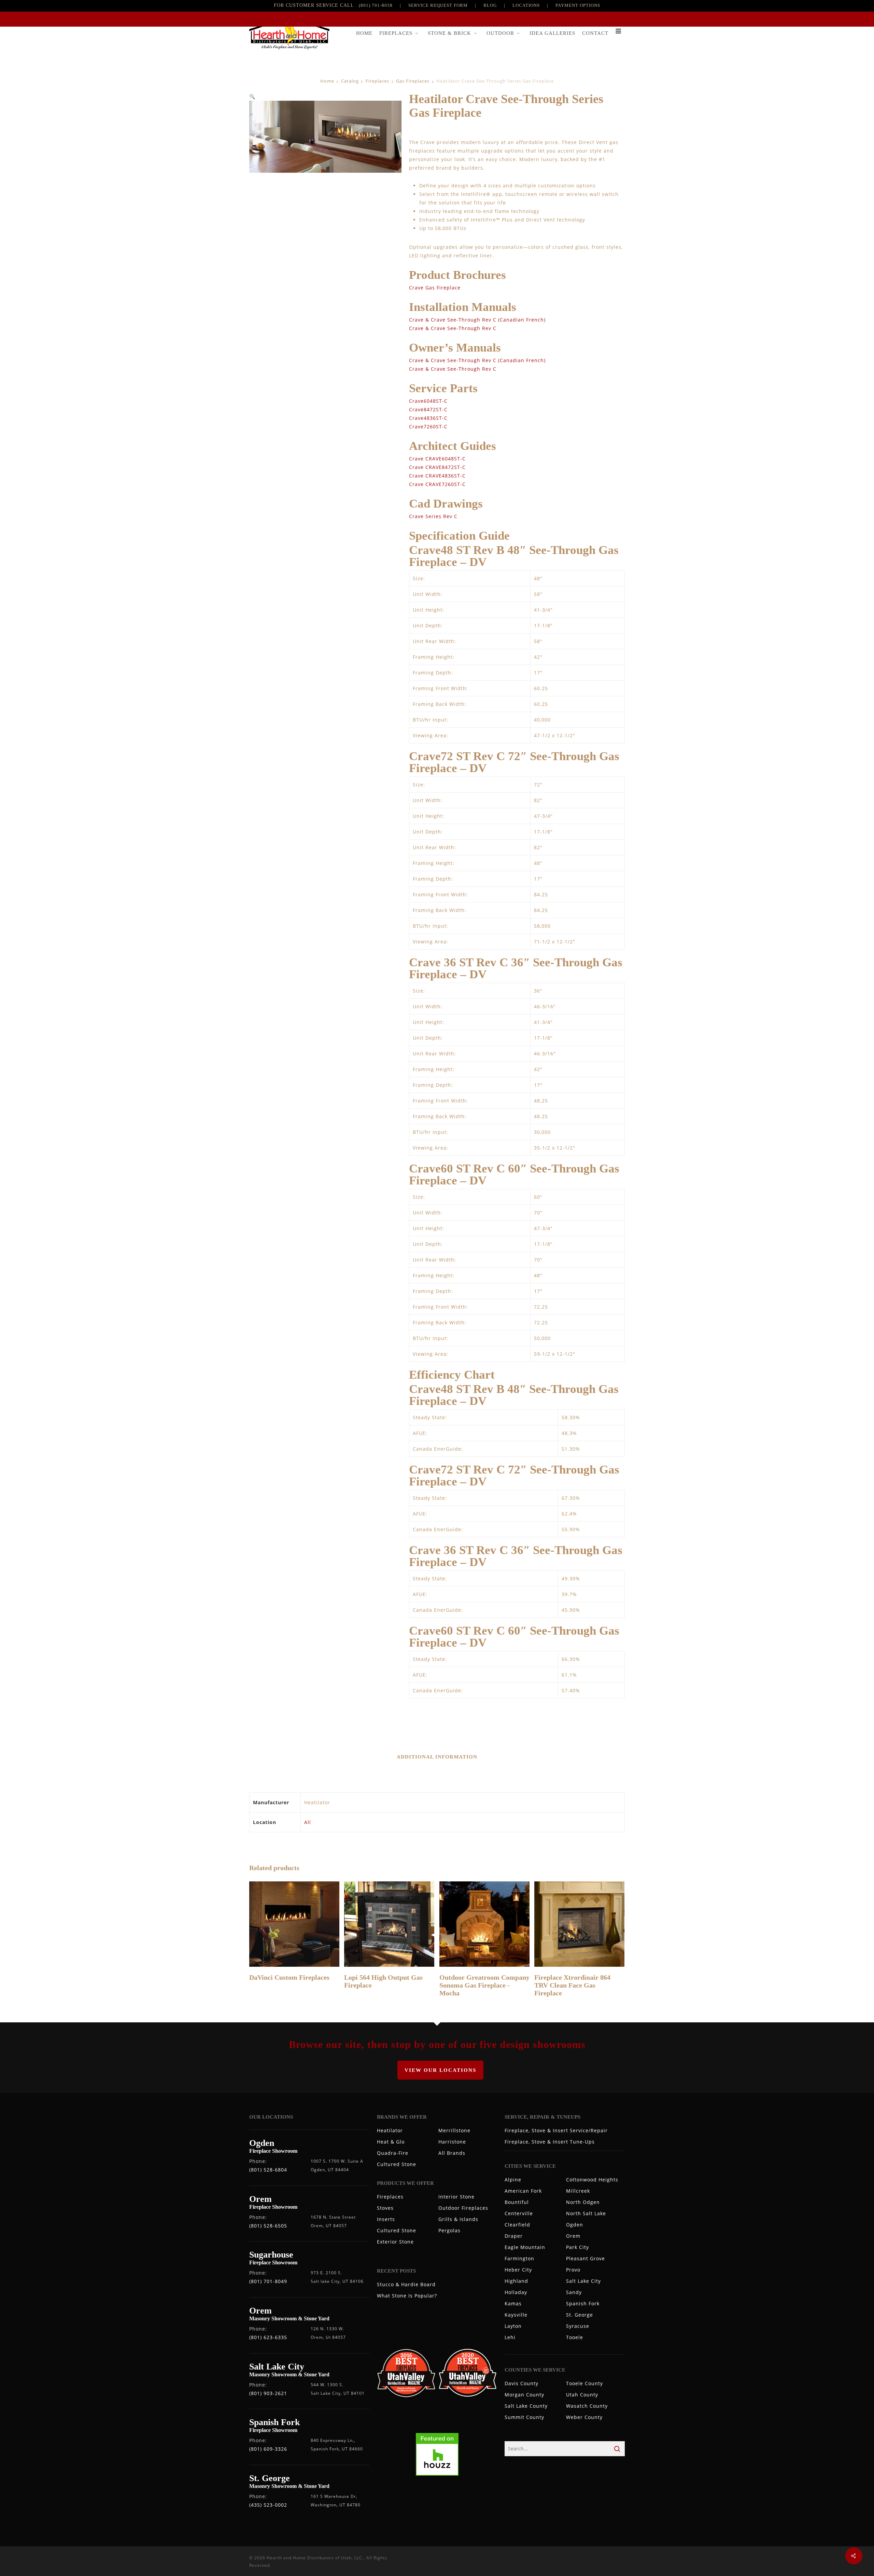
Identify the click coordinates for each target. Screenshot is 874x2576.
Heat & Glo (391, 2142)
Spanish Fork (583, 2303)
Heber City (518, 2270)
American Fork (523, 2191)
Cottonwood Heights (592, 2180)
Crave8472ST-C (428, 409)
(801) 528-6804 (268, 2170)
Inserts (386, 2219)
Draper (514, 2236)
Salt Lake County (526, 2406)
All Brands (452, 2153)
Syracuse (578, 2326)
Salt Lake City (583, 2281)
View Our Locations (440, 2070)
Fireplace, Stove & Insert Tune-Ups (550, 2142)
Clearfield (517, 2225)
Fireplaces (377, 81)
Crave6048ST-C (428, 401)
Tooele (575, 2337)
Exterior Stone (395, 2242)
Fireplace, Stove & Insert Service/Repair (556, 2130)
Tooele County (584, 2383)
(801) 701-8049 (268, 2281)
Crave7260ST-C (428, 426)
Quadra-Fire (393, 2153)
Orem (573, 2236)
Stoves (385, 2208)
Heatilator (390, 2130)
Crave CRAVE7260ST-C (437, 484)
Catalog (350, 81)
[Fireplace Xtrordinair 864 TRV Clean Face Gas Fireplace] (579, 1924)
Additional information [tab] (437, 1757)
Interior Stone (456, 2197)
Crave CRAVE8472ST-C (437, 467)
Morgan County (524, 2395)
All (308, 1822)
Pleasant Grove (586, 2258)
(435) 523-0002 (268, 2505)
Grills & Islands (458, 2219)
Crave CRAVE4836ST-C (437, 476)
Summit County (524, 2417)
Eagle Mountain (525, 2247)
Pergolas (449, 2230)
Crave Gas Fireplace (435, 288)
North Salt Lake (586, 2213)
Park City (577, 2247)
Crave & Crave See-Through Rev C (453, 328)
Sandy (574, 2292)
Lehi (510, 2337)
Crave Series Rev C (433, 516)
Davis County (521, 2383)
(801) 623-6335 (268, 2337)
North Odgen (583, 2202)
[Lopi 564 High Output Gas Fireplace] (389, 1924)
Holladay (516, 2292)
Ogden (575, 2225)
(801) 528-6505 (268, 2226)
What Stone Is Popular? (407, 2296)
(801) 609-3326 (268, 2449)
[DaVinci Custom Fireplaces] (294, 1924)
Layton (513, 2326)
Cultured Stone (397, 2164)
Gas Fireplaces (413, 81)
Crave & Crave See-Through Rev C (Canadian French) (477, 320)
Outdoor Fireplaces (463, 2208)
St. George (580, 2315)
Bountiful (517, 2202)
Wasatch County (587, 2406)
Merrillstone (454, 2130)
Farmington (519, 2258)
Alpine (513, 2180)
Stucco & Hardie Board (406, 2284)
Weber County (584, 2417)
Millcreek (578, 2191)
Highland (516, 2281)
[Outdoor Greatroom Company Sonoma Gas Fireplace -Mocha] (484, 1924)
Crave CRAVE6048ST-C (437, 459)
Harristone (452, 2142)
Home (327, 81)
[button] (252, 96)
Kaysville (516, 2315)
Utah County (582, 2395)
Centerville (519, 2213)
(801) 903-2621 (268, 2393)
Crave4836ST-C (428, 418)
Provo (573, 2270)
